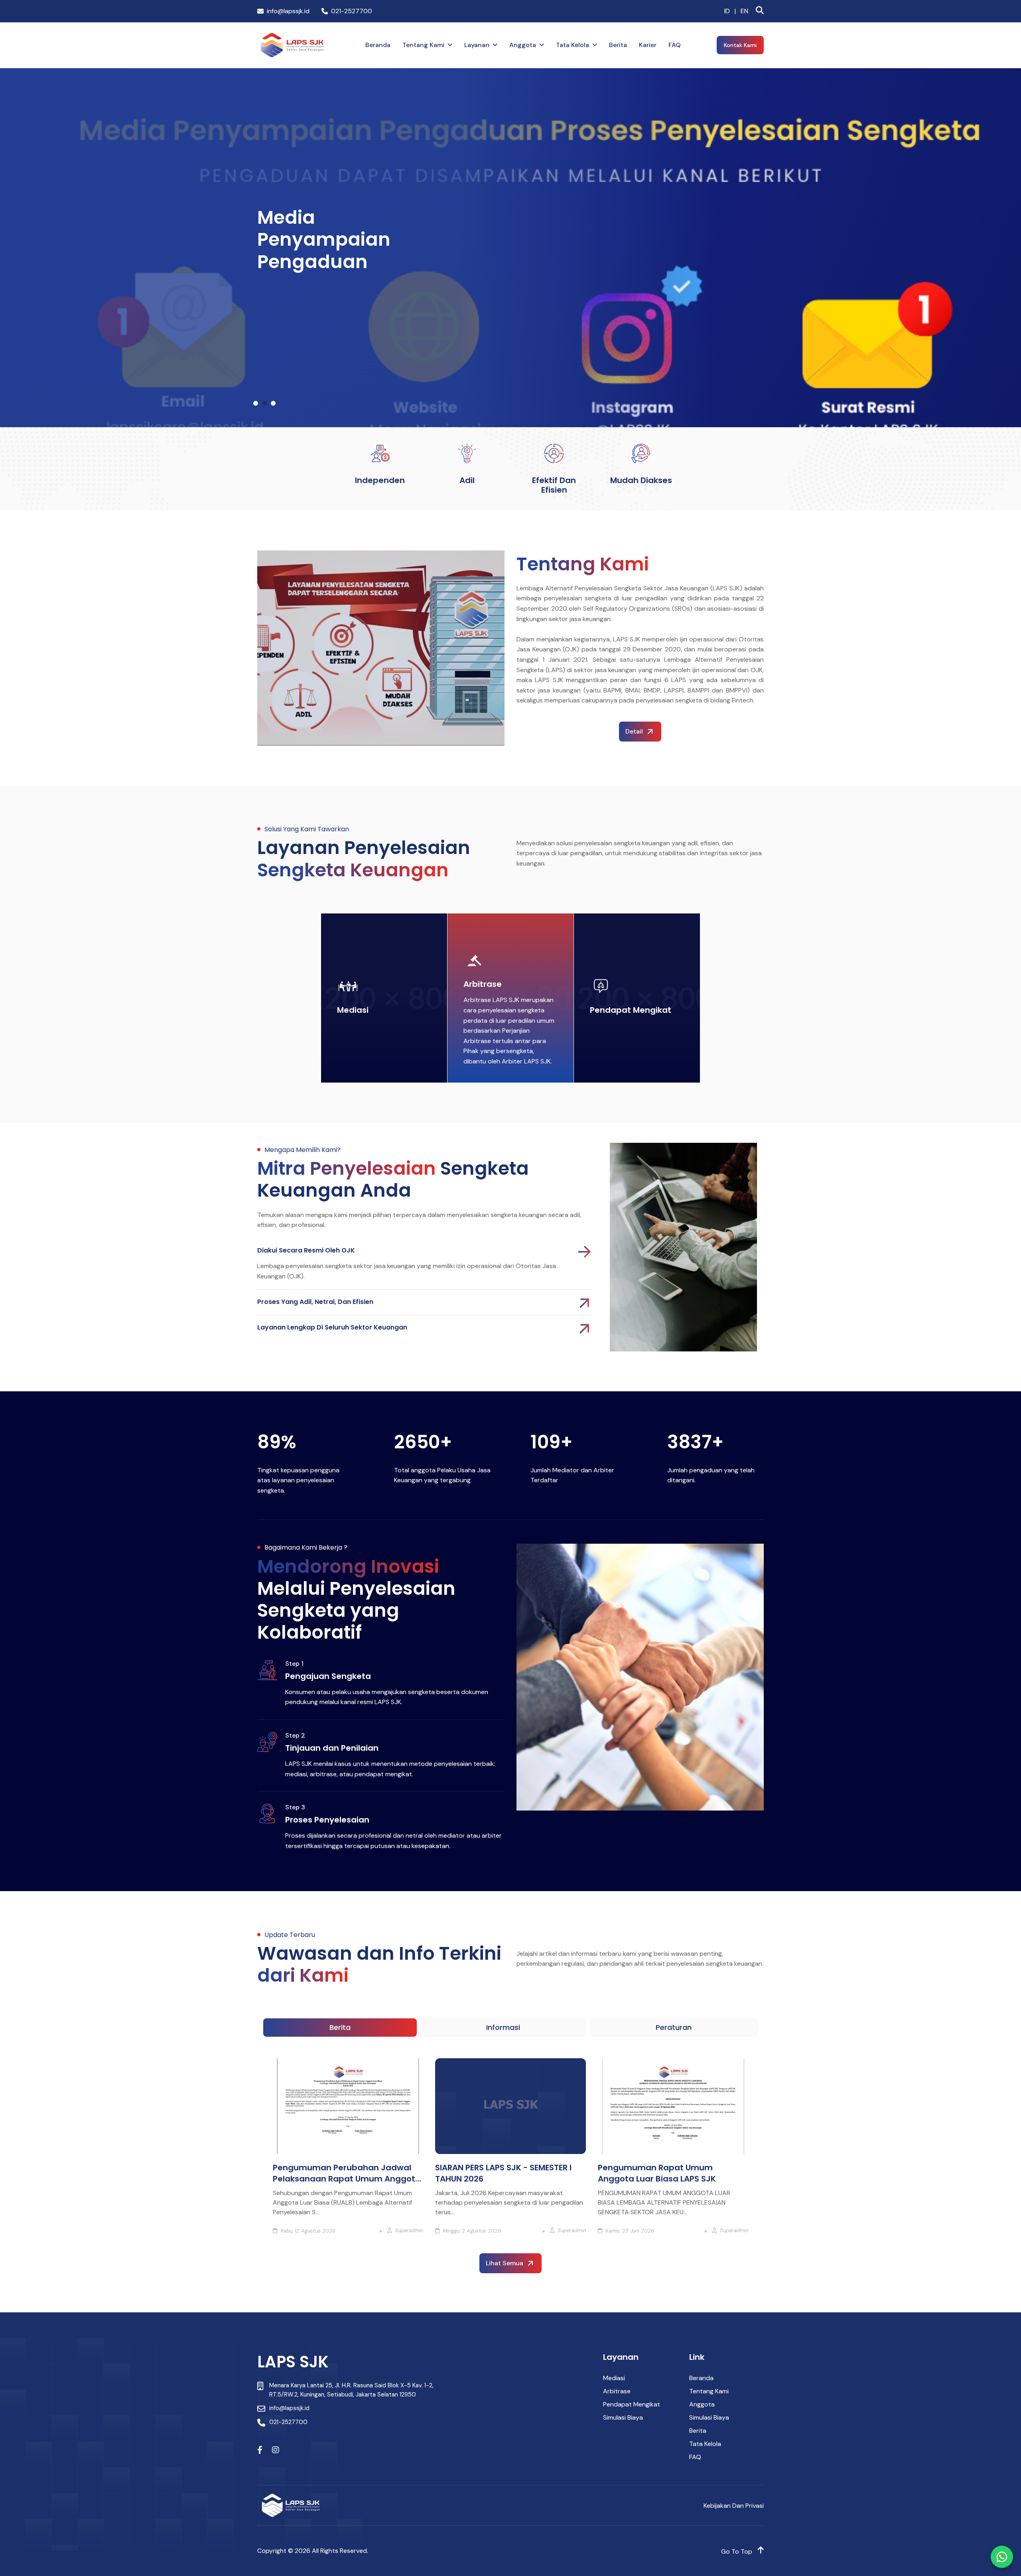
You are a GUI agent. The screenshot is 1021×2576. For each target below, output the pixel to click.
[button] (256, 403)
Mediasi (353, 1010)
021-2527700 (352, 11)
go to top (737, 2551)
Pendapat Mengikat (631, 1010)
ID (727, 11)
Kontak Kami (740, 45)
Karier (648, 45)
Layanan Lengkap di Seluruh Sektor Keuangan (332, 1327)
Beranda (378, 45)
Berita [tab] (340, 2027)
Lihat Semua (505, 2263)
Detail (634, 731)
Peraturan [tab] (674, 2027)
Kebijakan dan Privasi (734, 2506)
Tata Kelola (573, 45)
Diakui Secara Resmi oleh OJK (306, 1251)
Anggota (523, 45)
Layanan (477, 45)
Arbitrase (483, 984)
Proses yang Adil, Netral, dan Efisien (315, 1302)
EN (744, 11)
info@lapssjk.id (288, 11)
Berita (618, 45)
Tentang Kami (423, 45)
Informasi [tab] (503, 2027)
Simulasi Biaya (623, 2417)
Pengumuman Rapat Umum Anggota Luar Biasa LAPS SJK (657, 2173)
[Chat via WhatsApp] (1002, 2557)
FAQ (675, 45)
